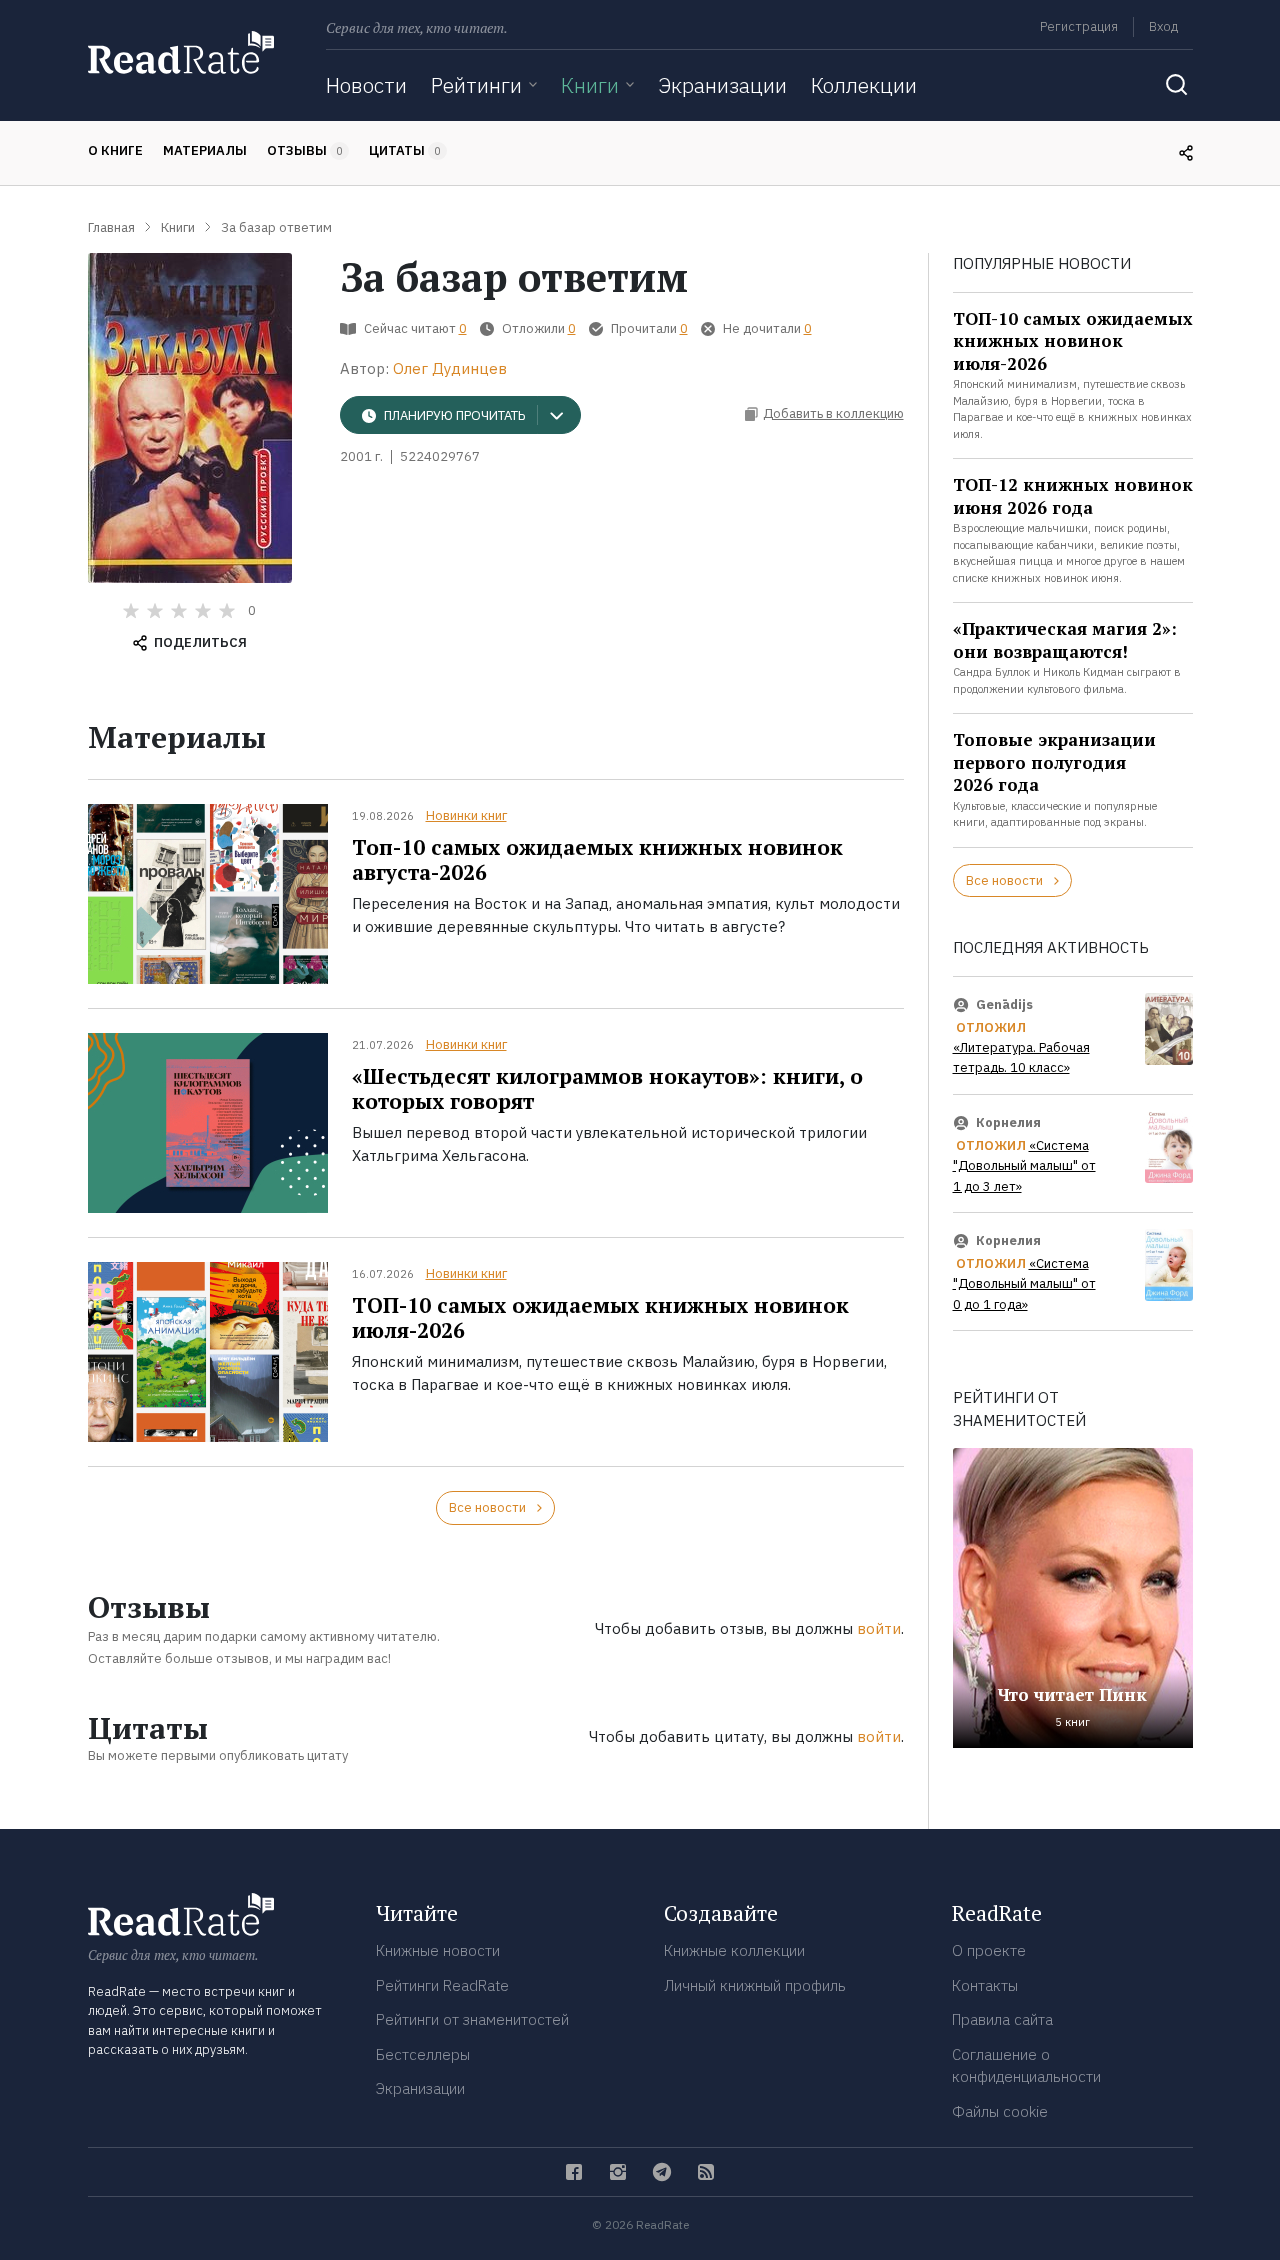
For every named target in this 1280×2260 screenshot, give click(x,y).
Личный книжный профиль (755, 1985)
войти (879, 1628)
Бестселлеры (423, 2054)
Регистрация (1079, 26)
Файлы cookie (1000, 2111)
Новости (366, 85)
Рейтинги (476, 85)
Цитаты (405, 150)
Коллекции (864, 85)
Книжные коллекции (734, 1950)
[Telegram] (662, 2172)
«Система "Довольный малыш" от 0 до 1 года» (1024, 1284)
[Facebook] (574, 2172)
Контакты (985, 1985)
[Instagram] (618, 2172)
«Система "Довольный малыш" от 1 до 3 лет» (1024, 1166)
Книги (590, 85)
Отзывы (305, 150)
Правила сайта (1002, 2019)
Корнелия (1008, 1122)
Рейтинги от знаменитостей (472, 2019)
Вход (1163, 26)
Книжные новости (438, 1950)
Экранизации (722, 85)
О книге (115, 150)
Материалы (205, 150)
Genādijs (1004, 1004)
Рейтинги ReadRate (442, 1985)
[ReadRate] (181, 52)
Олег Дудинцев (450, 368)
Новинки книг (466, 815)
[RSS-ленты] (706, 2172)
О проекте (989, 1950)
